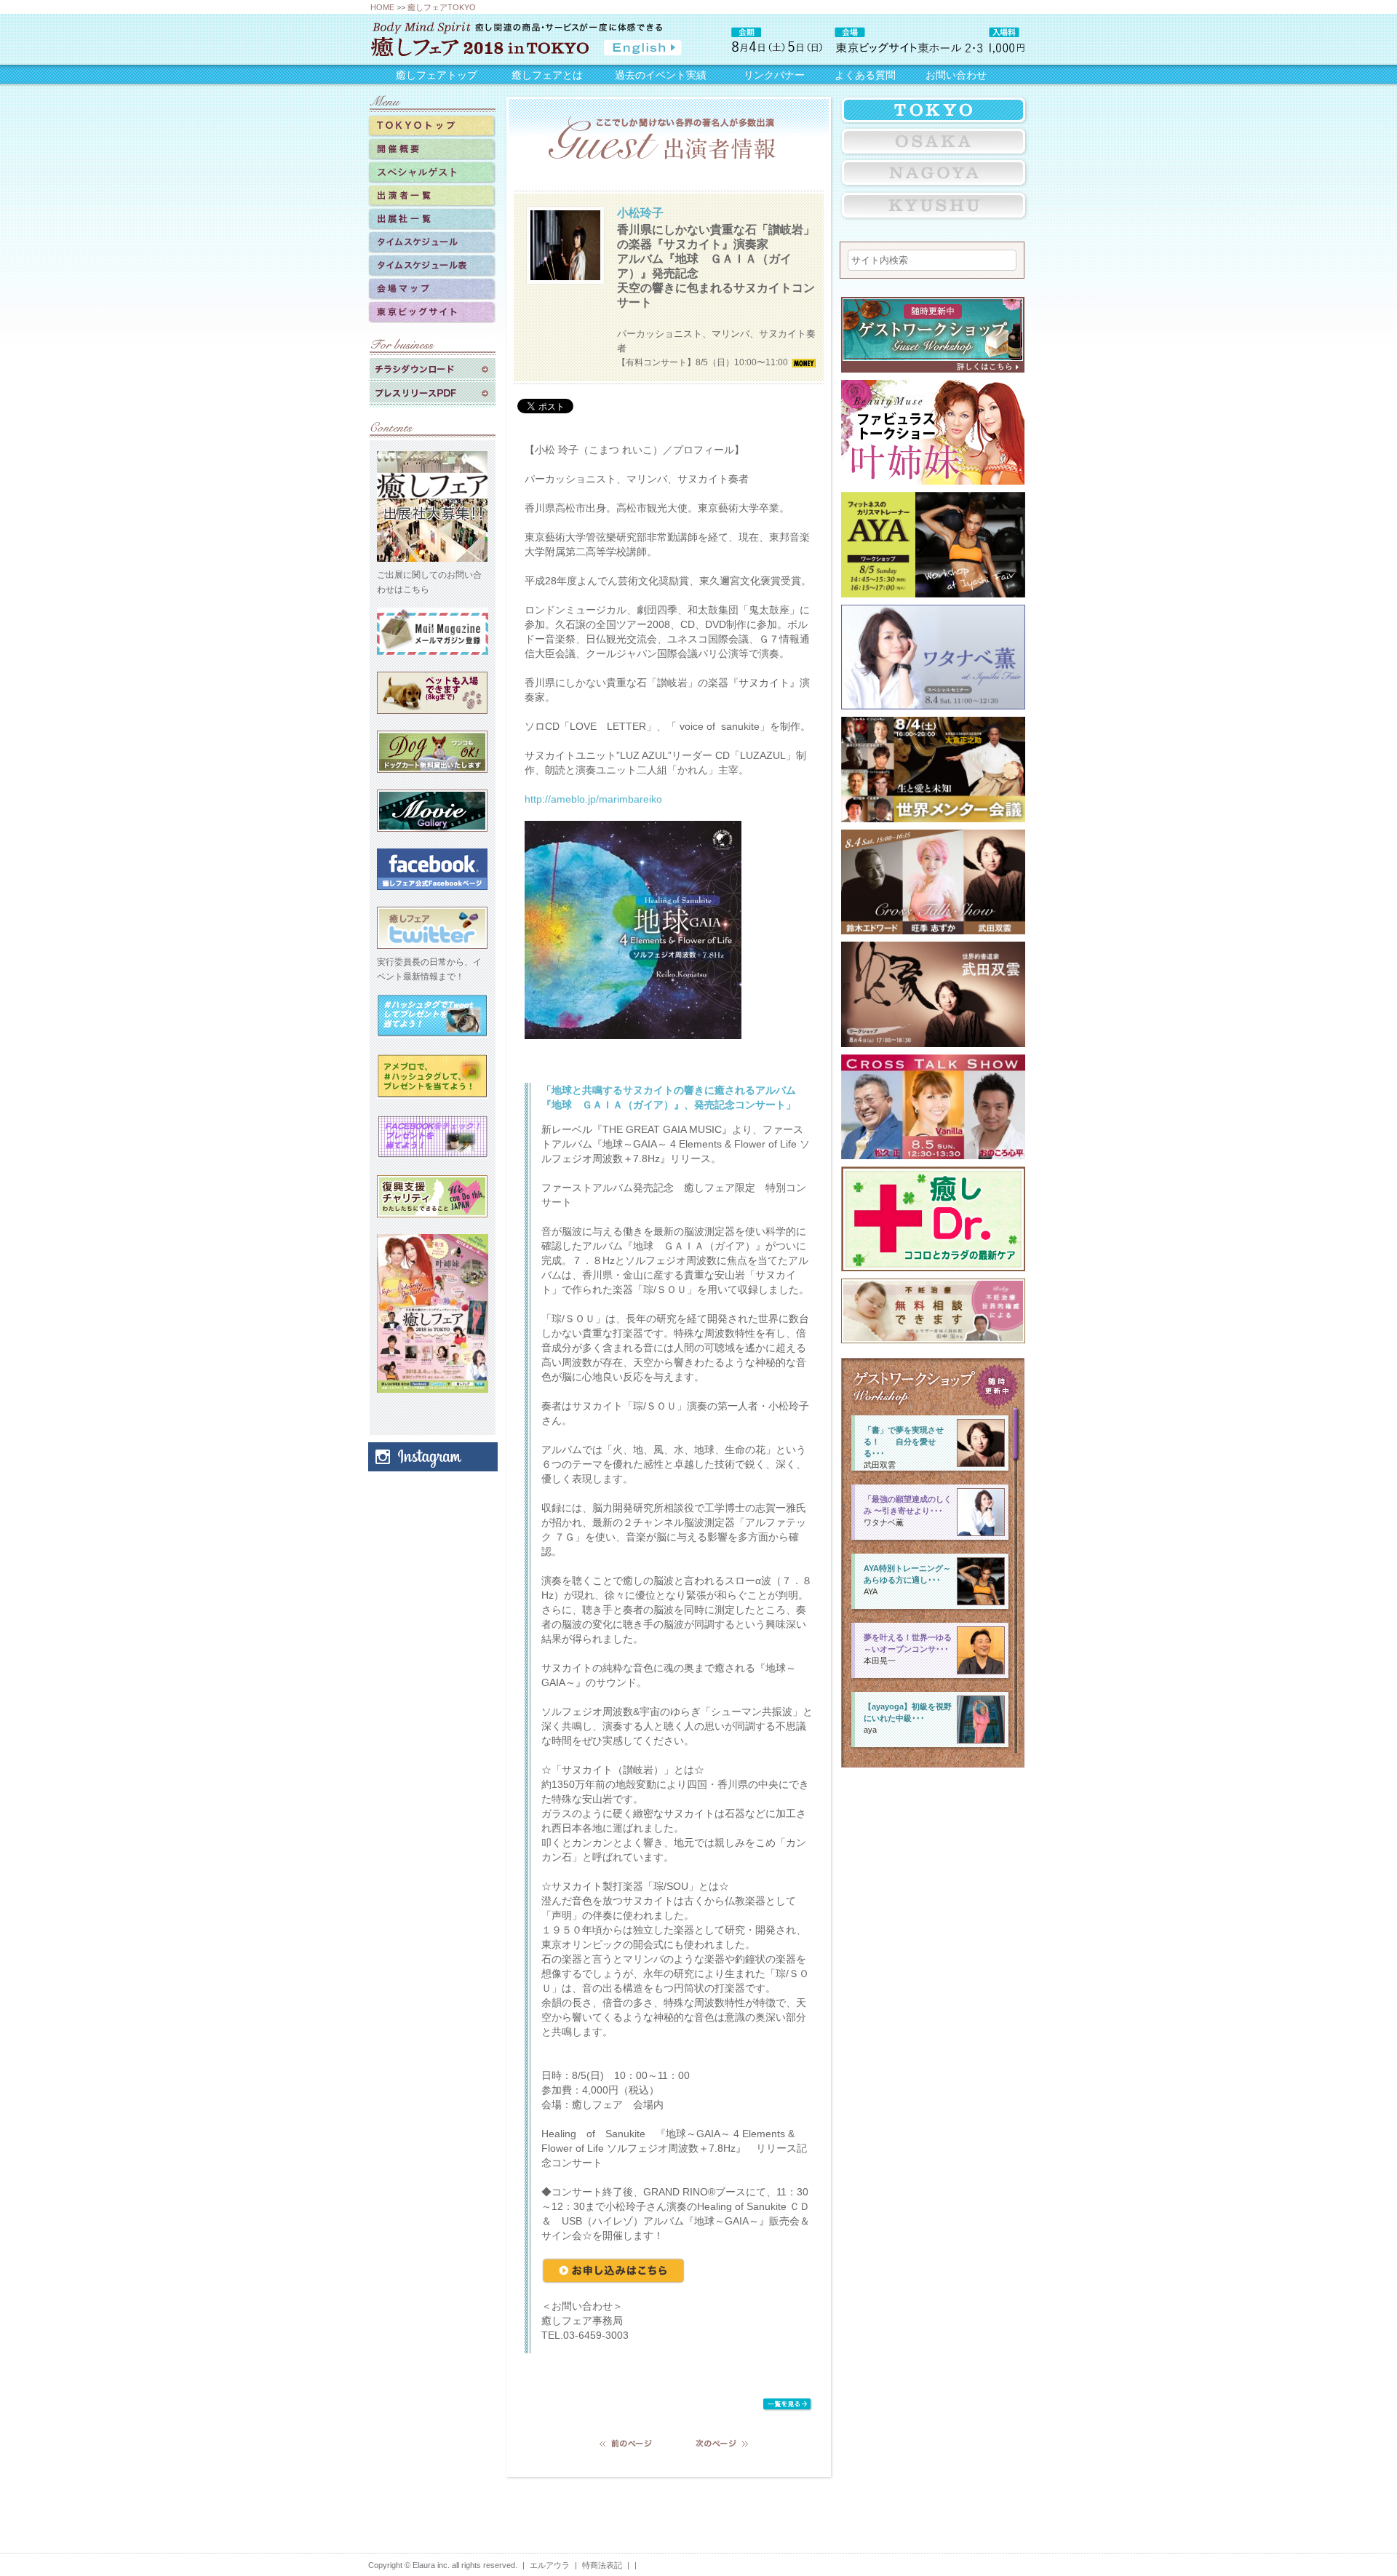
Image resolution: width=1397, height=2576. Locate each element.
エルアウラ (550, 2565)
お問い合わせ (956, 75)
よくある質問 (865, 75)
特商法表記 (602, 2565)
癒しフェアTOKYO (442, 7)
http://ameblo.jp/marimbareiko (593, 799)
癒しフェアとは (547, 75)
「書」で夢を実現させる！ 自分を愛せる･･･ (904, 1442)
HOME (382, 7)
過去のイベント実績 (661, 75)
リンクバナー (774, 75)
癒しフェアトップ (437, 75)
